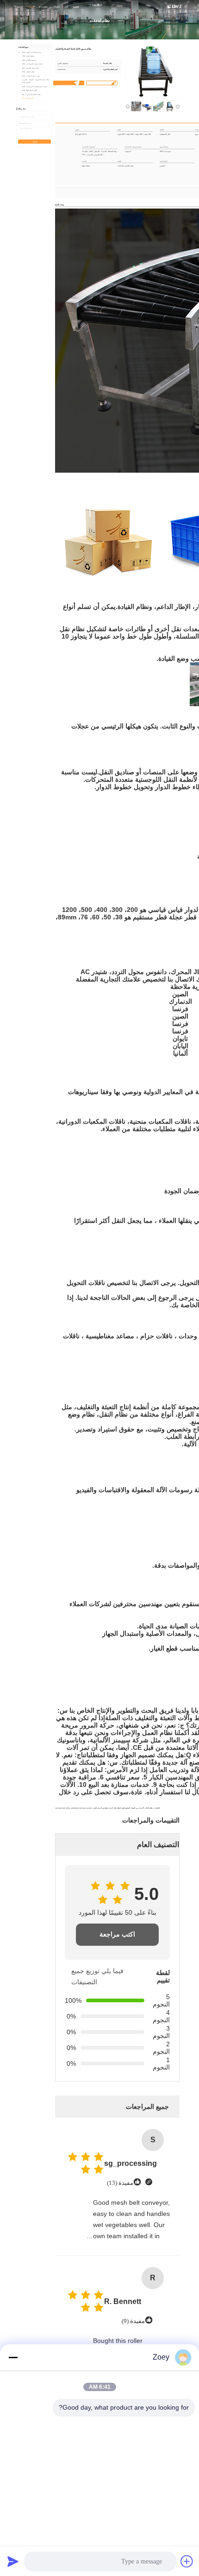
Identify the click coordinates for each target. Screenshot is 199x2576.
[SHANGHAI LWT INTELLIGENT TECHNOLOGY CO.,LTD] (175, 6)
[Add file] (187, 2561)
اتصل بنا (76, 7)
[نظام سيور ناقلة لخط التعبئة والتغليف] (153, 72)
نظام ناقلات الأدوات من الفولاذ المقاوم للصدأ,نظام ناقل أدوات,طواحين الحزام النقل (123, 1808)
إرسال (35, 142)
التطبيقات (56, 7)
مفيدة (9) (133, 2321)
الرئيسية (20, 7)
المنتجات (31, 7)
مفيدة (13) (120, 2183)
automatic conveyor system (82, 1808)
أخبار (66, 7)
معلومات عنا (43, 7)
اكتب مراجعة (117, 1934)
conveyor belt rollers (63, 1808)
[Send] (13, 2561)
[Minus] (13, 2357)
